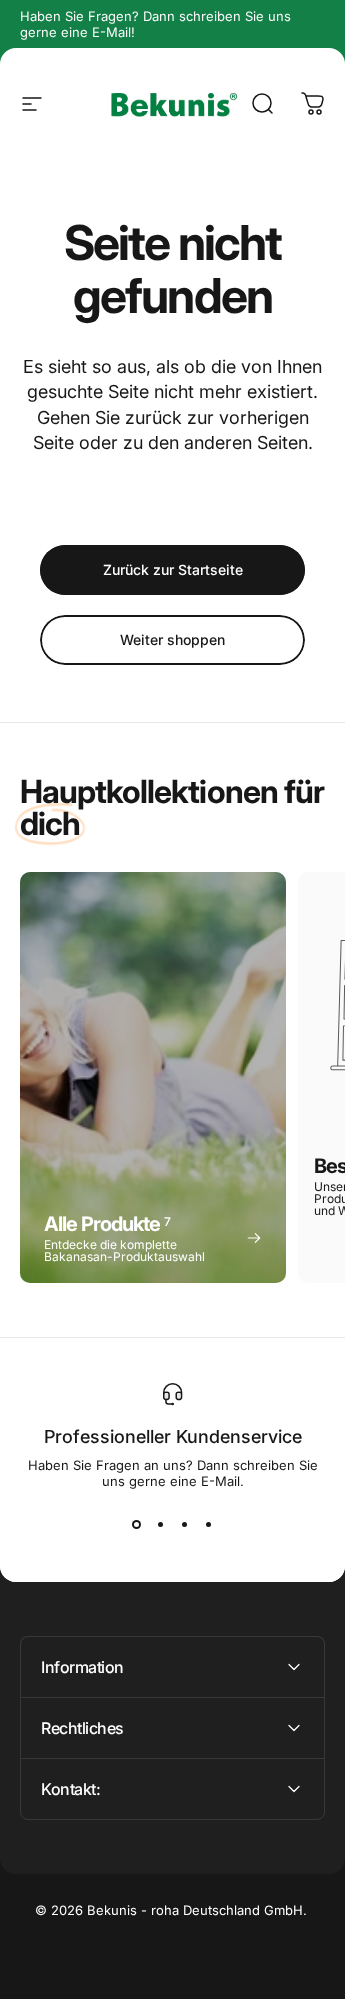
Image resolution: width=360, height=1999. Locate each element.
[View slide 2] (161, 1525)
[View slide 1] (137, 1525)
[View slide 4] (209, 1525)
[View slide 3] (185, 1525)
